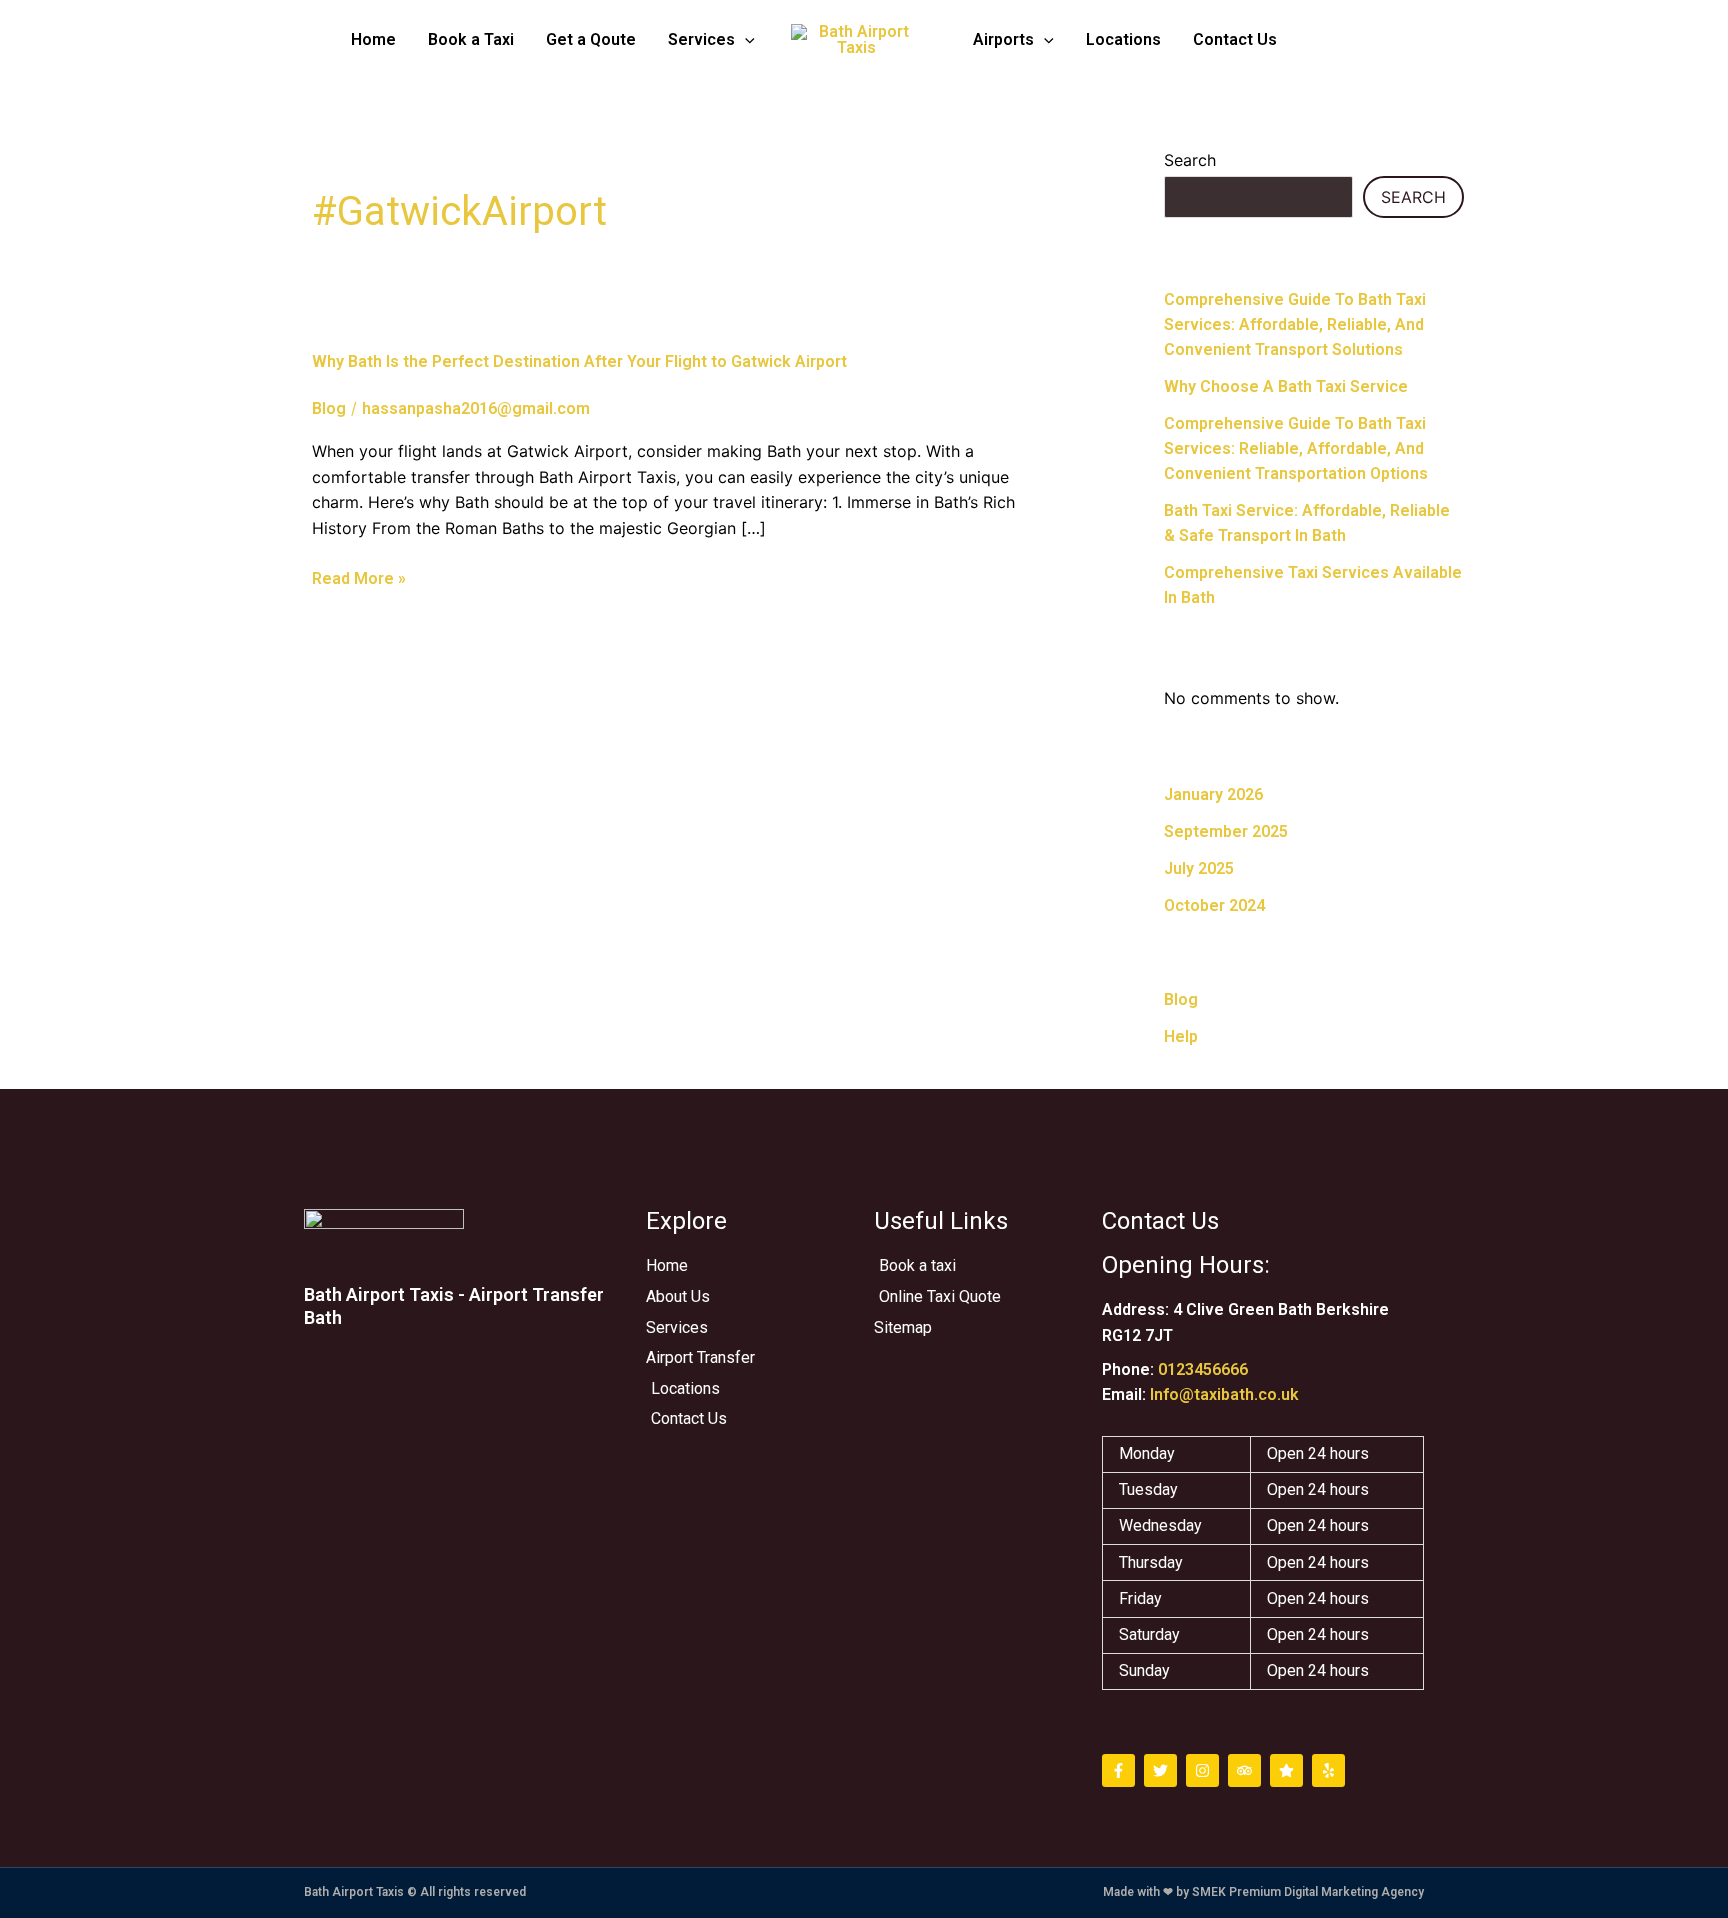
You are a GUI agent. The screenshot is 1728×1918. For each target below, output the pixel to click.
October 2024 (1214, 905)
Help (1181, 1036)
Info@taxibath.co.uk (1224, 1394)
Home (373, 40)
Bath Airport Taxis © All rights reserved (415, 1892)
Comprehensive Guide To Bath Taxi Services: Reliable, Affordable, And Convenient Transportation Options (1296, 448)
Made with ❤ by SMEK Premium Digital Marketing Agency (1263, 1892)
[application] (745, 40)
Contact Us (1235, 40)
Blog (329, 408)
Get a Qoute (591, 40)
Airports (1003, 40)
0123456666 (1203, 1369)
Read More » (359, 579)
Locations (1123, 40)
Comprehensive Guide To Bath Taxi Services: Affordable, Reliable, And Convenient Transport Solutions (1295, 324)
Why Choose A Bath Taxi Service (1286, 386)
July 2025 (1199, 868)
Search (1190, 160)
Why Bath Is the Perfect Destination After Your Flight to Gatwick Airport (579, 361)
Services (701, 40)
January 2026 (1213, 794)
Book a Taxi (471, 40)
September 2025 (1226, 831)
